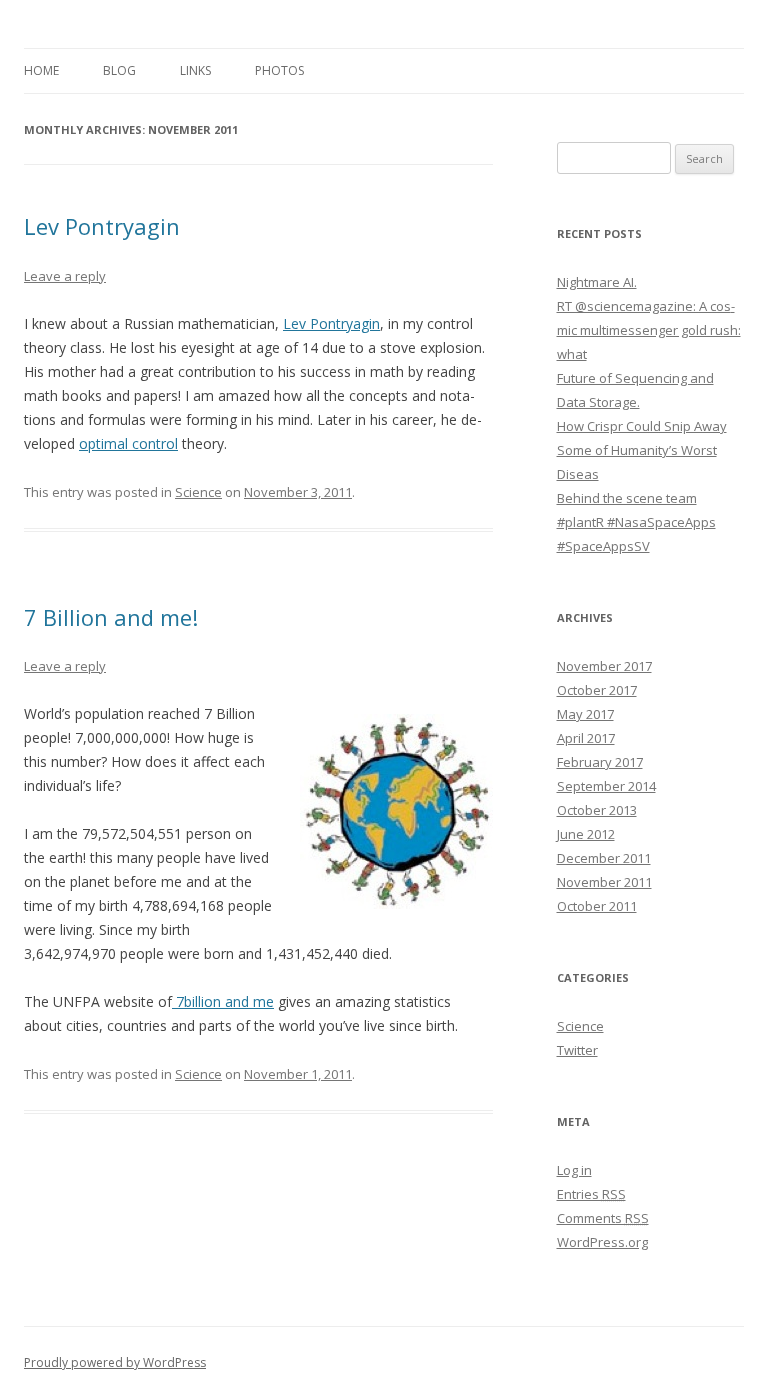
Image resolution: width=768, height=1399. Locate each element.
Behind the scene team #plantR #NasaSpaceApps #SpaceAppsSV (636, 522)
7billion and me (223, 1001)
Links (195, 70)
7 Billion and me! (111, 617)
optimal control (128, 443)
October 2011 (597, 906)
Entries (591, 1194)
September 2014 (606, 786)
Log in (574, 1170)
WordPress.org (602, 1242)
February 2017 (600, 762)
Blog (119, 70)
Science (198, 492)
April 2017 (586, 738)
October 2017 (597, 690)
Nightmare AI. (597, 282)
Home (41, 70)
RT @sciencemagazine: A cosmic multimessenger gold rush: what (649, 330)
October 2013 (597, 810)
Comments (603, 1218)
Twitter (577, 1050)
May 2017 (585, 714)
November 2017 (604, 666)
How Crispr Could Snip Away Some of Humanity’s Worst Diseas (642, 450)
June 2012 (586, 834)
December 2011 (604, 858)
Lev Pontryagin (102, 226)
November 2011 (604, 882)
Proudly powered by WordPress (115, 1362)
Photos (279, 70)
